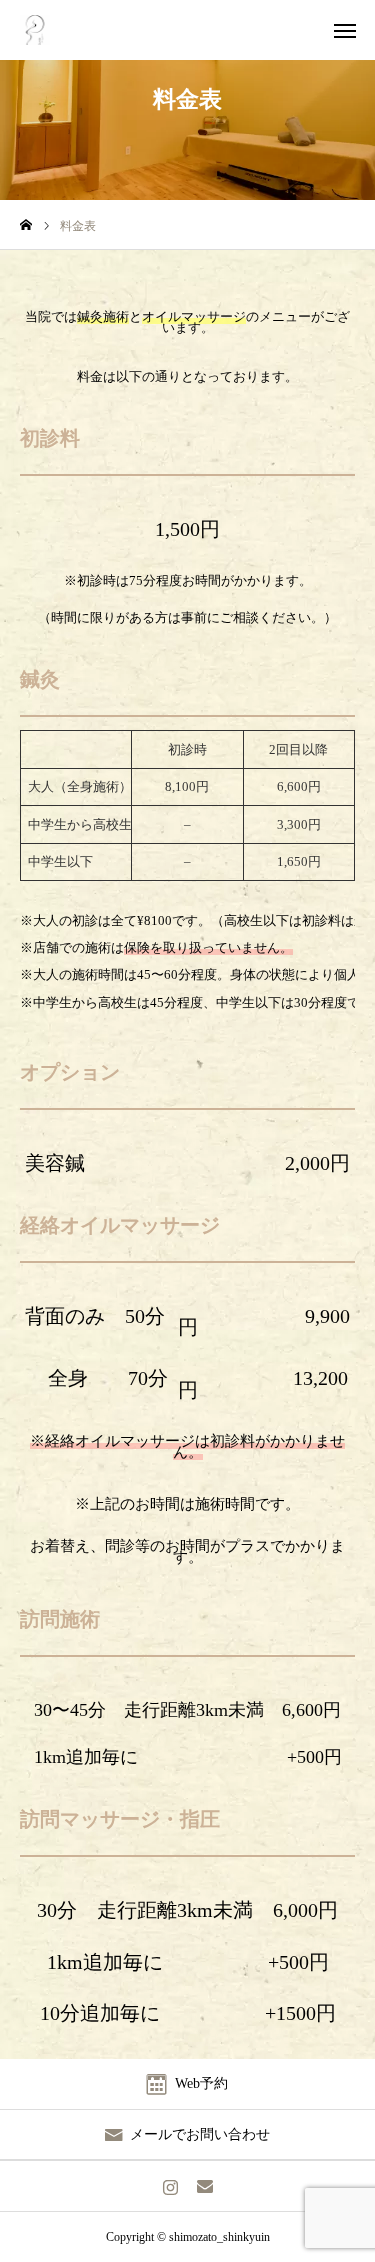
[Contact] (205, 2186)
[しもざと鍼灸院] (35, 30)
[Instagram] (170, 2186)
